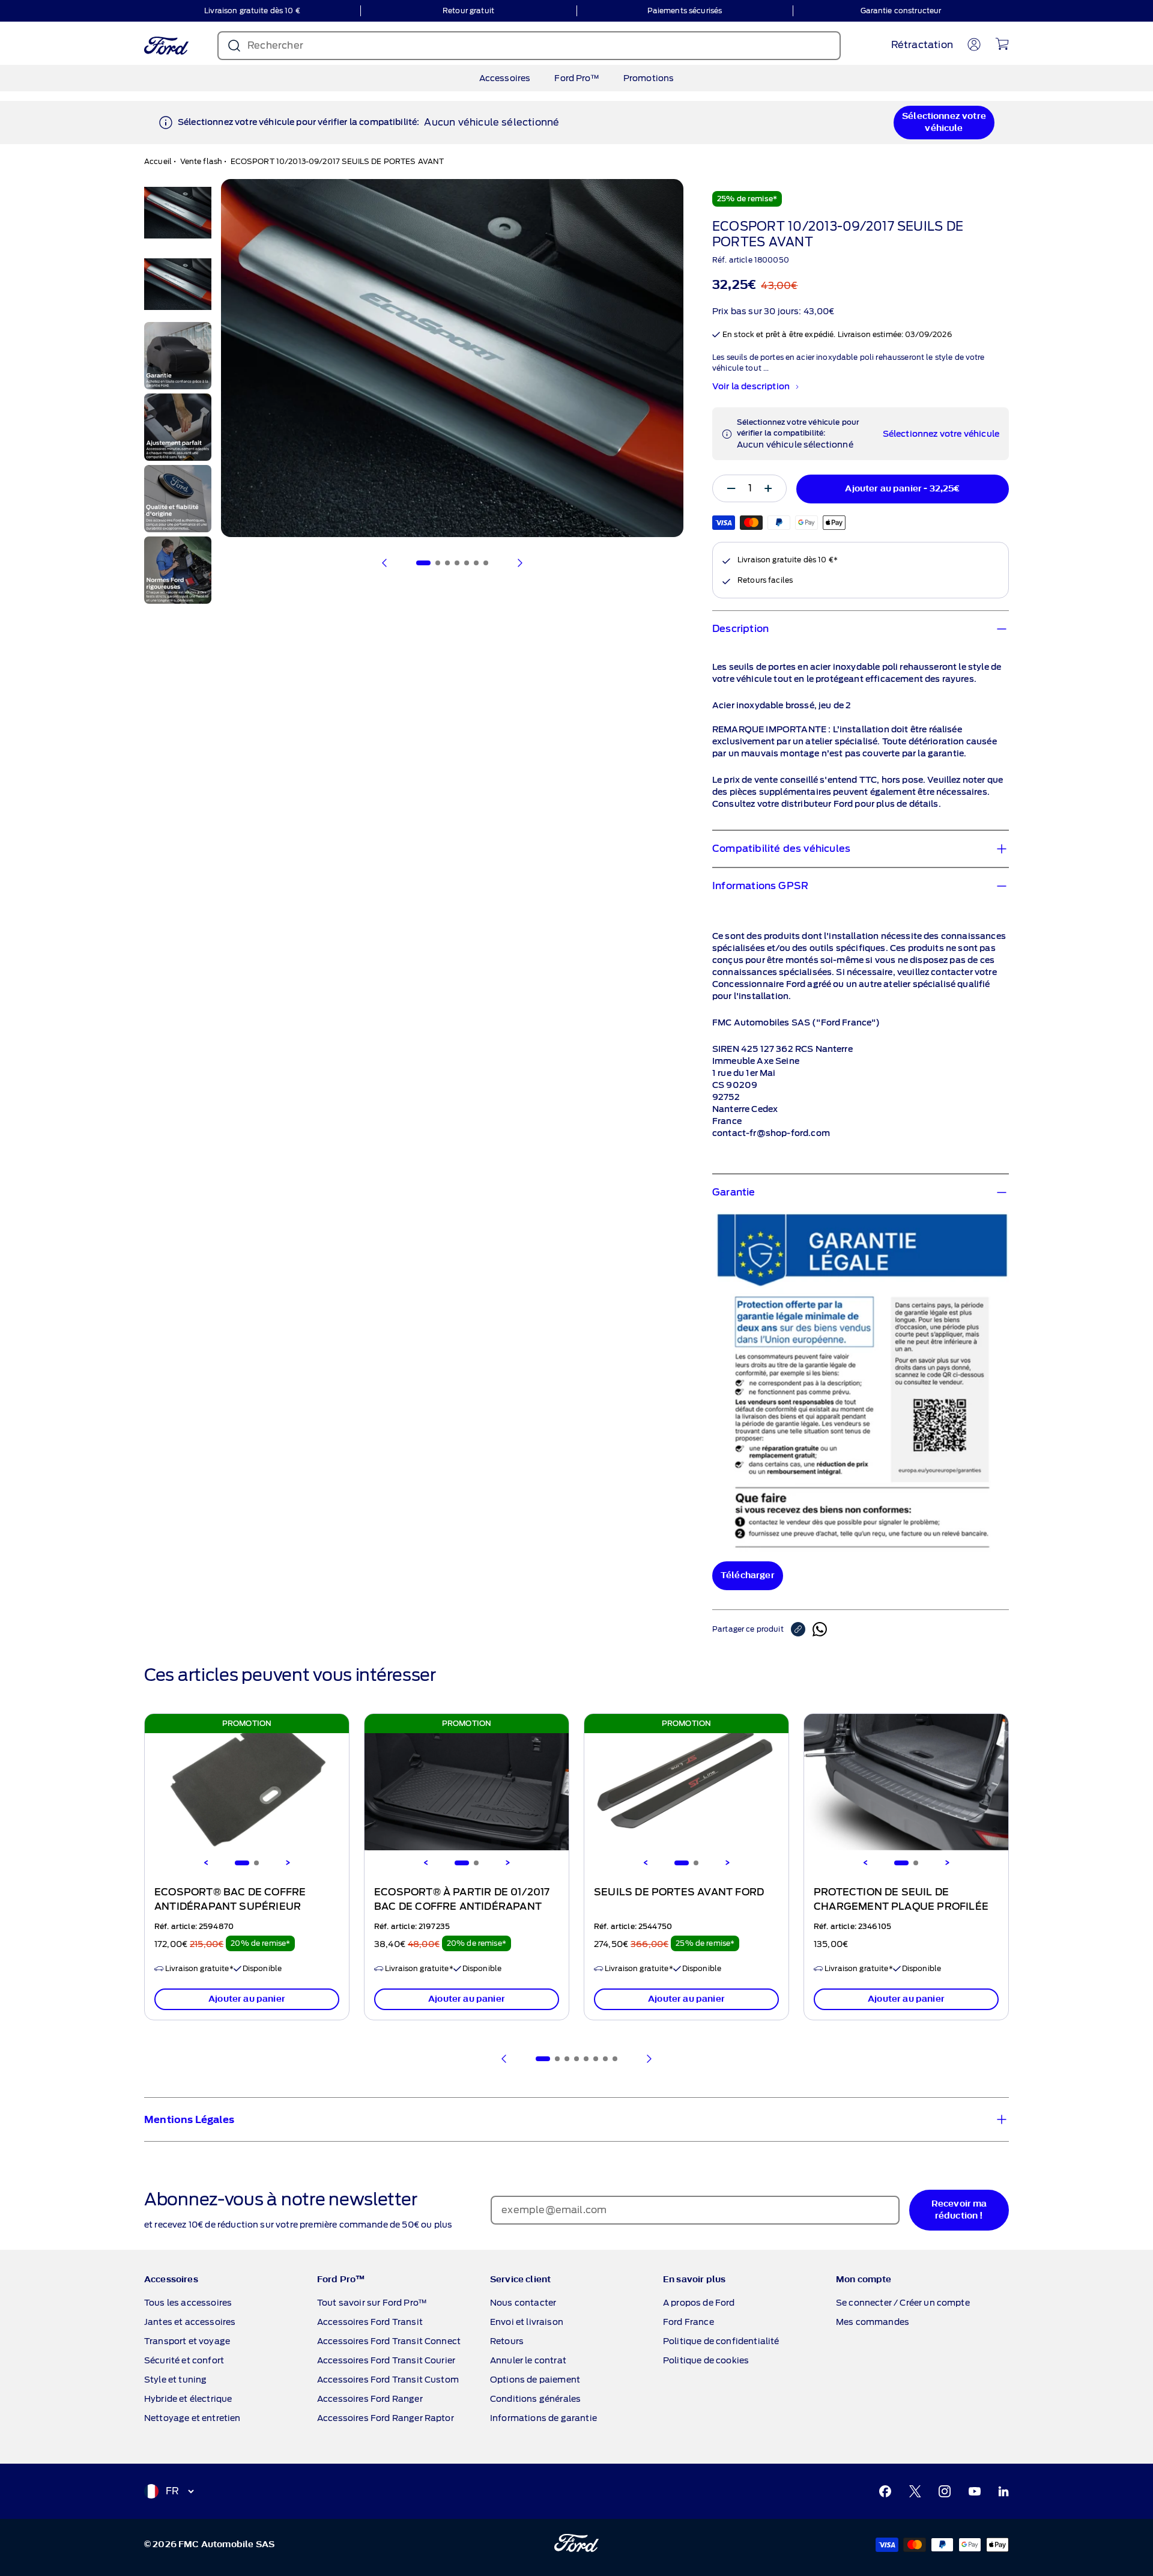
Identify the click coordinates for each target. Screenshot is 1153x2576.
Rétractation (922, 45)
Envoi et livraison (527, 2322)
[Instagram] (945, 2491)
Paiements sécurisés (685, 11)
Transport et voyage (187, 2341)
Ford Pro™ (576, 78)
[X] (915, 2491)
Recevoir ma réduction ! (959, 2210)
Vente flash (201, 161)
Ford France (688, 2322)
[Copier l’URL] (802, 1629)
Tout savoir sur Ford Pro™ (372, 2303)
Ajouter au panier (247, 1999)
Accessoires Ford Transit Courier (386, 2360)
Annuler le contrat (528, 2360)
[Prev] (504, 2059)
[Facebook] (885, 2491)
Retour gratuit (468, 11)
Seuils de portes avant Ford (679, 1892)
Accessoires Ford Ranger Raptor (386, 2418)
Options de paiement (535, 2380)
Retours (507, 2341)
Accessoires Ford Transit (370, 2322)
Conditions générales (535, 2399)
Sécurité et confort (184, 2360)
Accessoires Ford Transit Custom (388, 2380)
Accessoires (505, 78)
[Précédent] (385, 563)
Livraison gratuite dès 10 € (252, 11)
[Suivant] (519, 563)
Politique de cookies (706, 2360)
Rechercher (275, 45)
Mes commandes (873, 2322)
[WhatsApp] (820, 1629)
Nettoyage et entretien (192, 2418)
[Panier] (1002, 44)
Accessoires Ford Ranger (370, 2399)
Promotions (649, 78)
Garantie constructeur (901, 11)
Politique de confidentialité (721, 2341)
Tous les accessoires (188, 2303)
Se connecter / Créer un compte (903, 2303)
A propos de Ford (699, 2303)
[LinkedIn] (1003, 2491)
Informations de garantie (543, 2418)
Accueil (158, 161)
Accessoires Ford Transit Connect (389, 2341)
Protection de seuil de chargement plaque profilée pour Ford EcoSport (901, 1907)
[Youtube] (975, 2491)
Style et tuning (175, 2380)
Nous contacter (523, 2303)
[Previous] (206, 1863)
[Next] (288, 1863)
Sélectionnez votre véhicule (944, 122)
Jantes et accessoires (190, 2322)
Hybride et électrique (188, 2399)
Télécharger (748, 1575)
